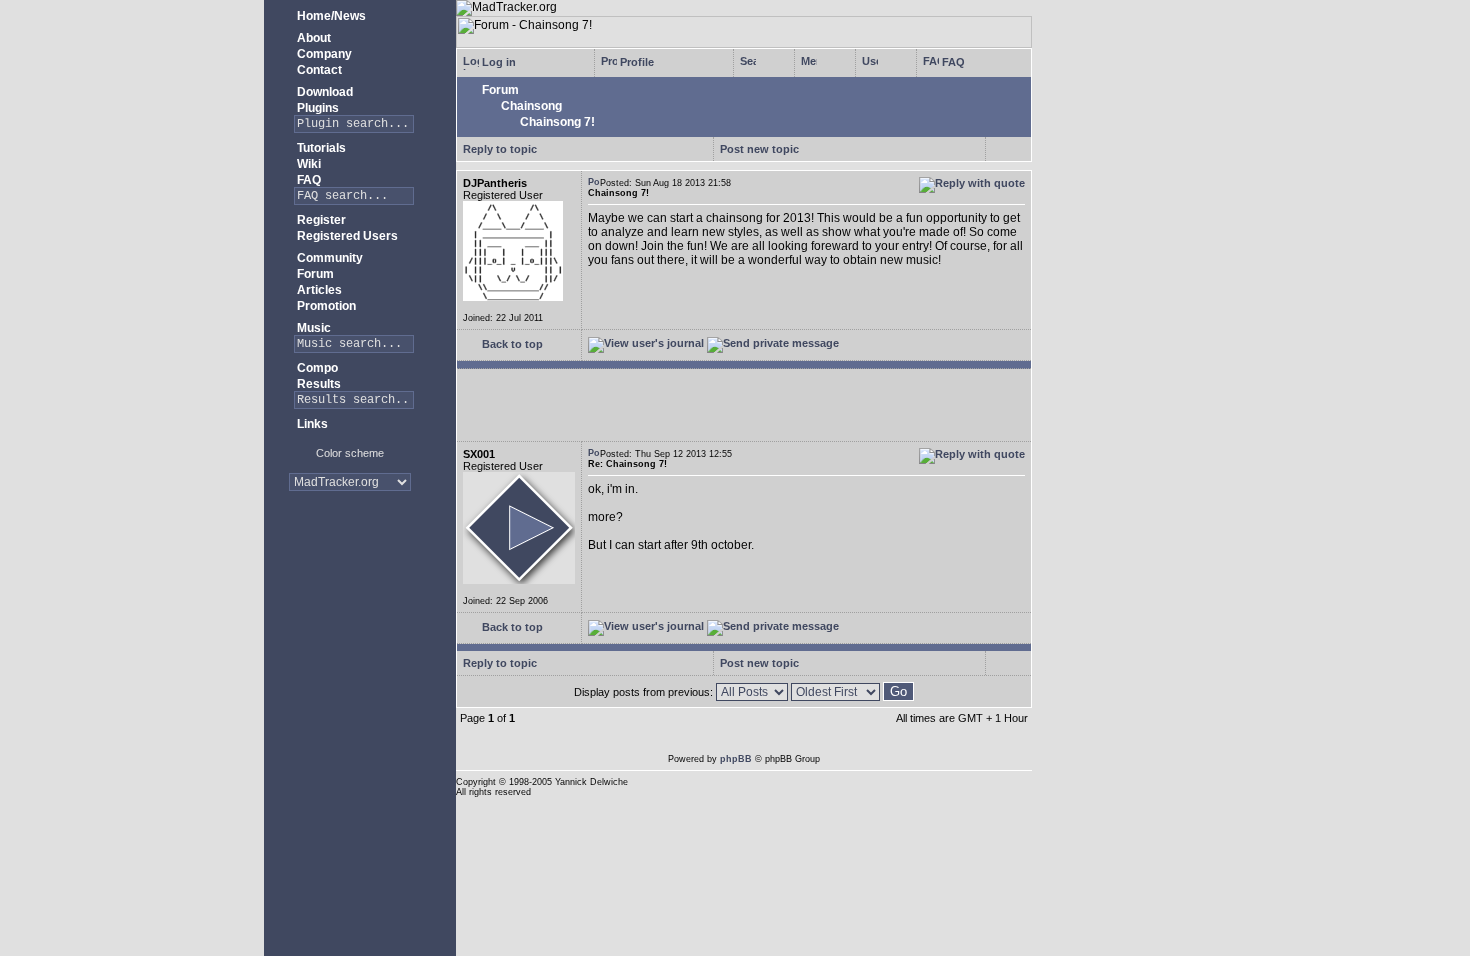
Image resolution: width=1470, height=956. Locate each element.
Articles (318, 290)
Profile (635, 62)
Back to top (511, 344)
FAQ (307, 180)
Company (323, 54)
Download (323, 92)
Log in (497, 62)
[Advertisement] (350, 569)
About (312, 38)
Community (328, 258)
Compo (316, 368)
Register (320, 220)
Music (312, 328)
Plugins (316, 108)
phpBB (736, 759)
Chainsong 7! (556, 122)
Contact (318, 70)
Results (317, 384)
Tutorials (320, 148)
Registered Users (346, 236)
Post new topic (759, 149)
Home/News (330, 16)
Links (311, 424)
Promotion (325, 306)
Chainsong (530, 106)
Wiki (307, 164)
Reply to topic (500, 149)
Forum (314, 274)
